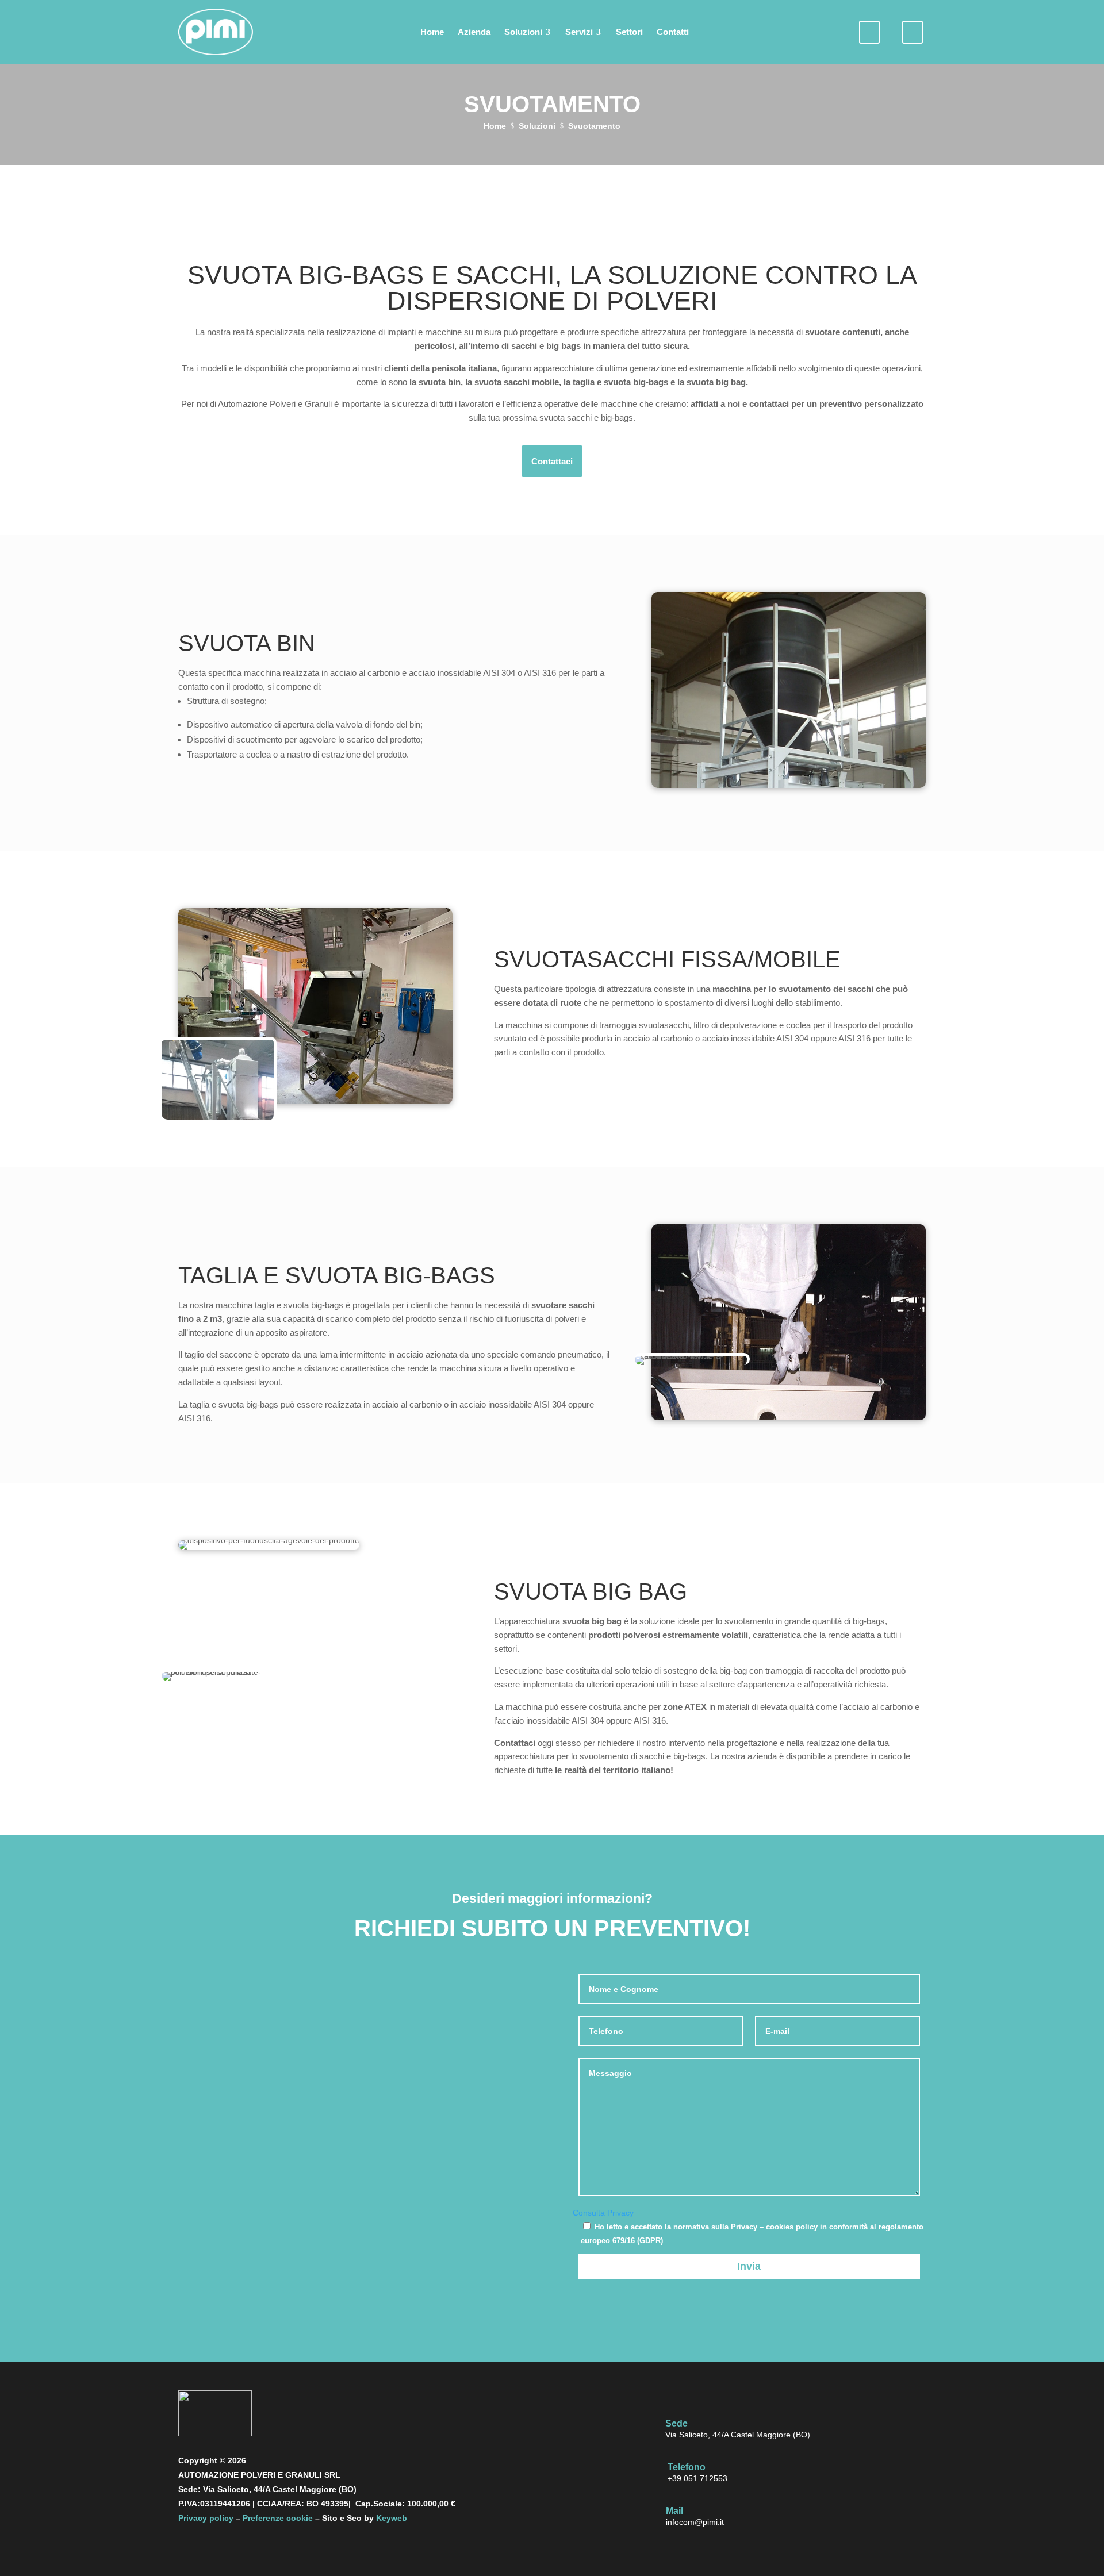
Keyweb (392, 2518)
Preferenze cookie (278, 2518)
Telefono (687, 2467)
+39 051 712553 (697, 2478)
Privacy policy (206, 2518)
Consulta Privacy (603, 2213)
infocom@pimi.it (695, 2522)
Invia (749, 2266)
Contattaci (552, 461)
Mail (674, 2511)
